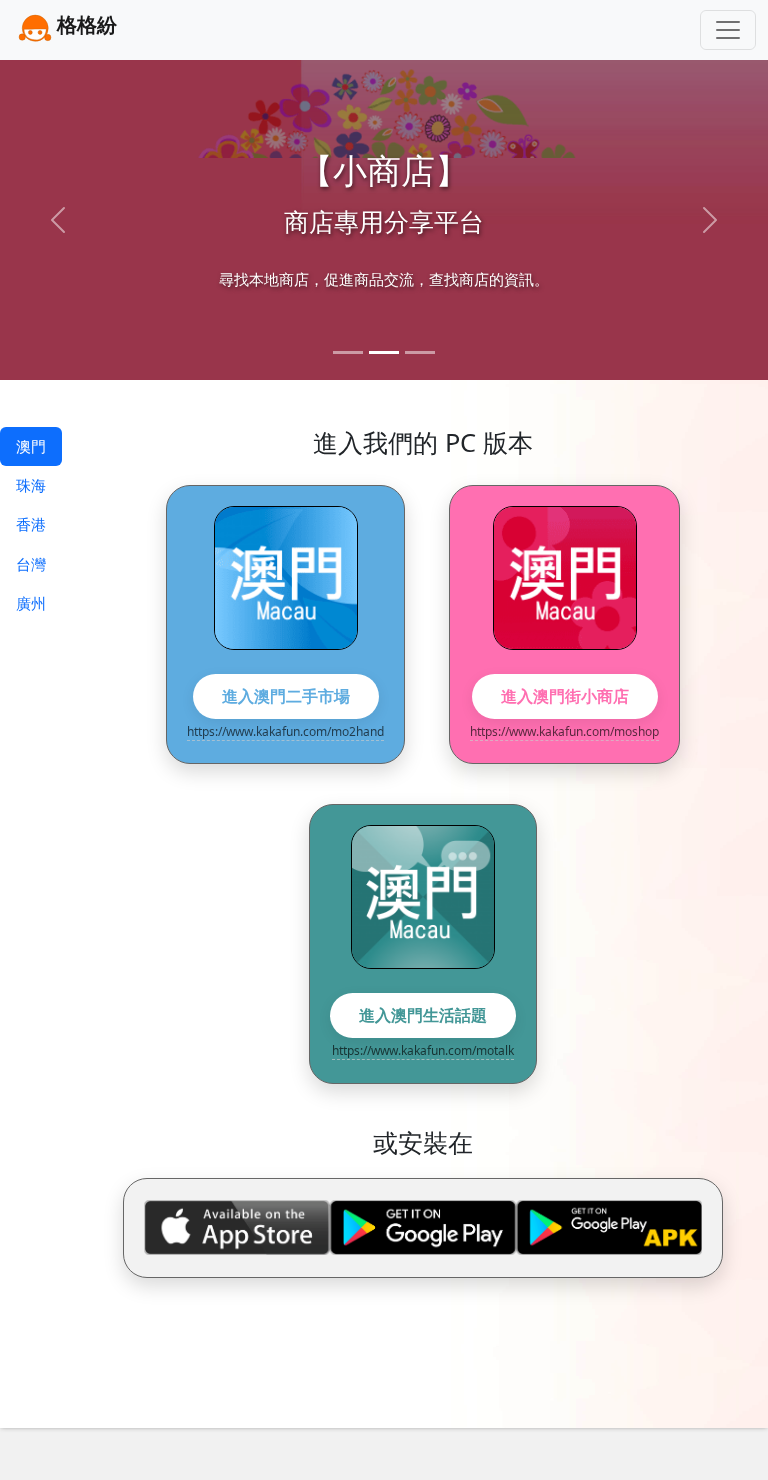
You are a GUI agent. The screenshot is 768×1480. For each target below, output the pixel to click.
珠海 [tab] (31, 485)
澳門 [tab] (31, 446)
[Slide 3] (420, 352)
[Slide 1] (348, 352)
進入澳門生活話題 (423, 1015)
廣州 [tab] (31, 603)
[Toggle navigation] (728, 30)
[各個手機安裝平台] (423, 1227)
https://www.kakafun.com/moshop (564, 731)
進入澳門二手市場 (286, 696)
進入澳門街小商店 (565, 696)
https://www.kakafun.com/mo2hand (285, 731)
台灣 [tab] (31, 564)
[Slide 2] (384, 352)
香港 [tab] (31, 524)
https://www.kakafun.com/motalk (423, 1050)
